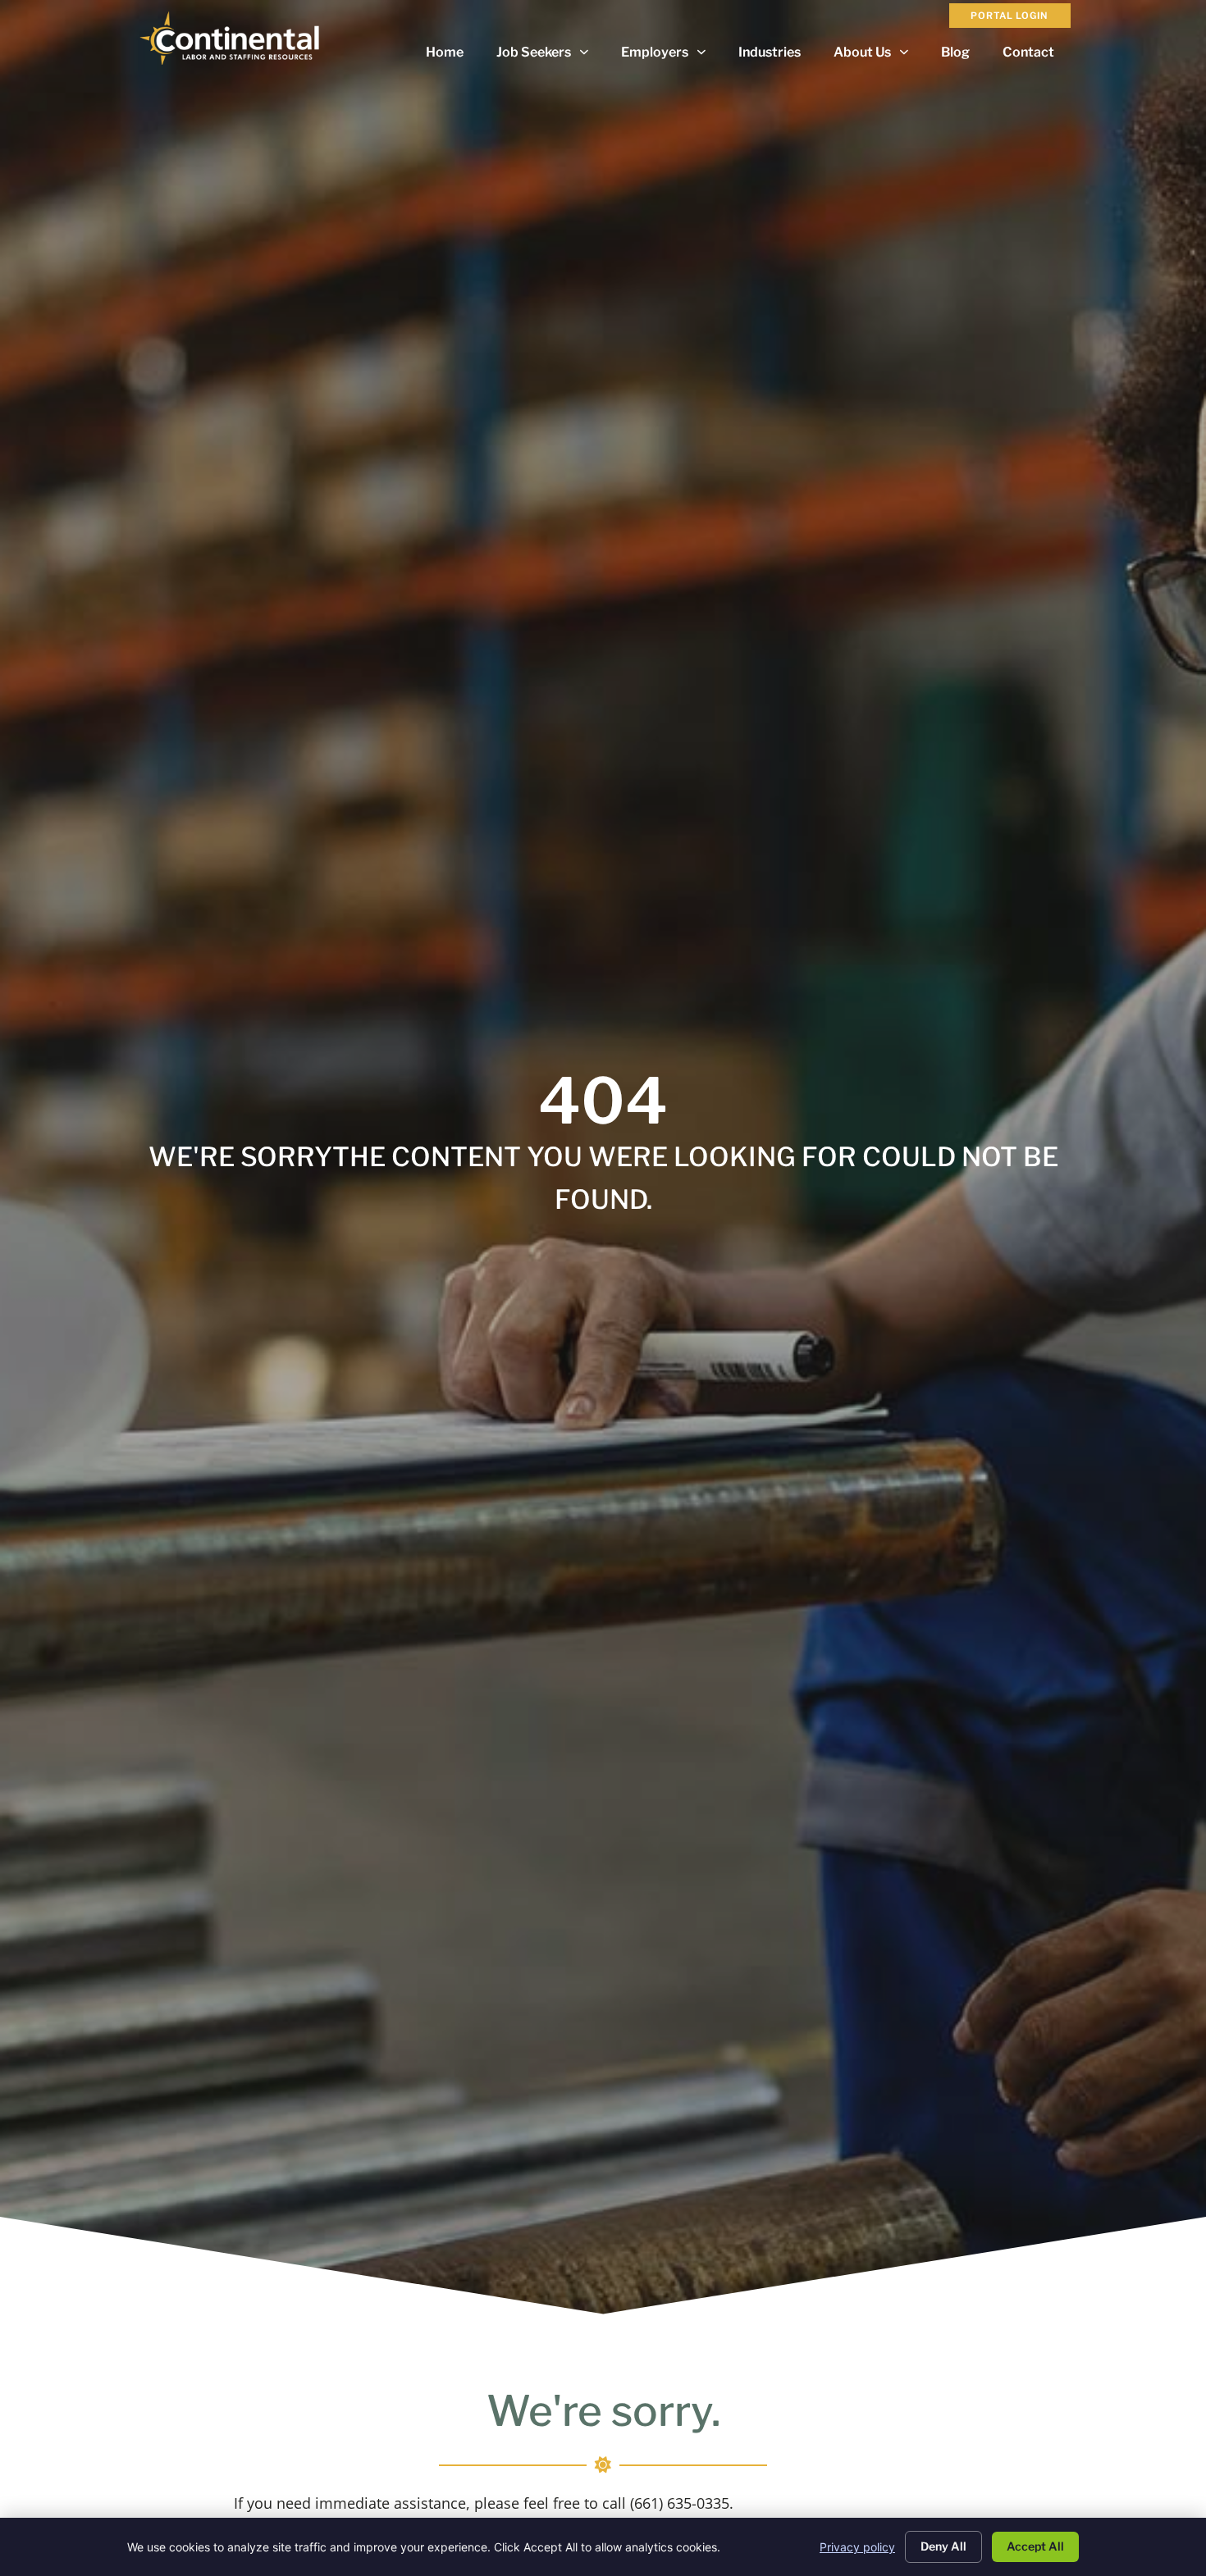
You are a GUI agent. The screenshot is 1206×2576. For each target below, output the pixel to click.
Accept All (1035, 2546)
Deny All (943, 2546)
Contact (1037, 56)
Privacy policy (857, 2547)
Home (453, 56)
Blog (964, 56)
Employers (672, 56)
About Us (879, 56)
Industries (778, 56)
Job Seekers (550, 56)
